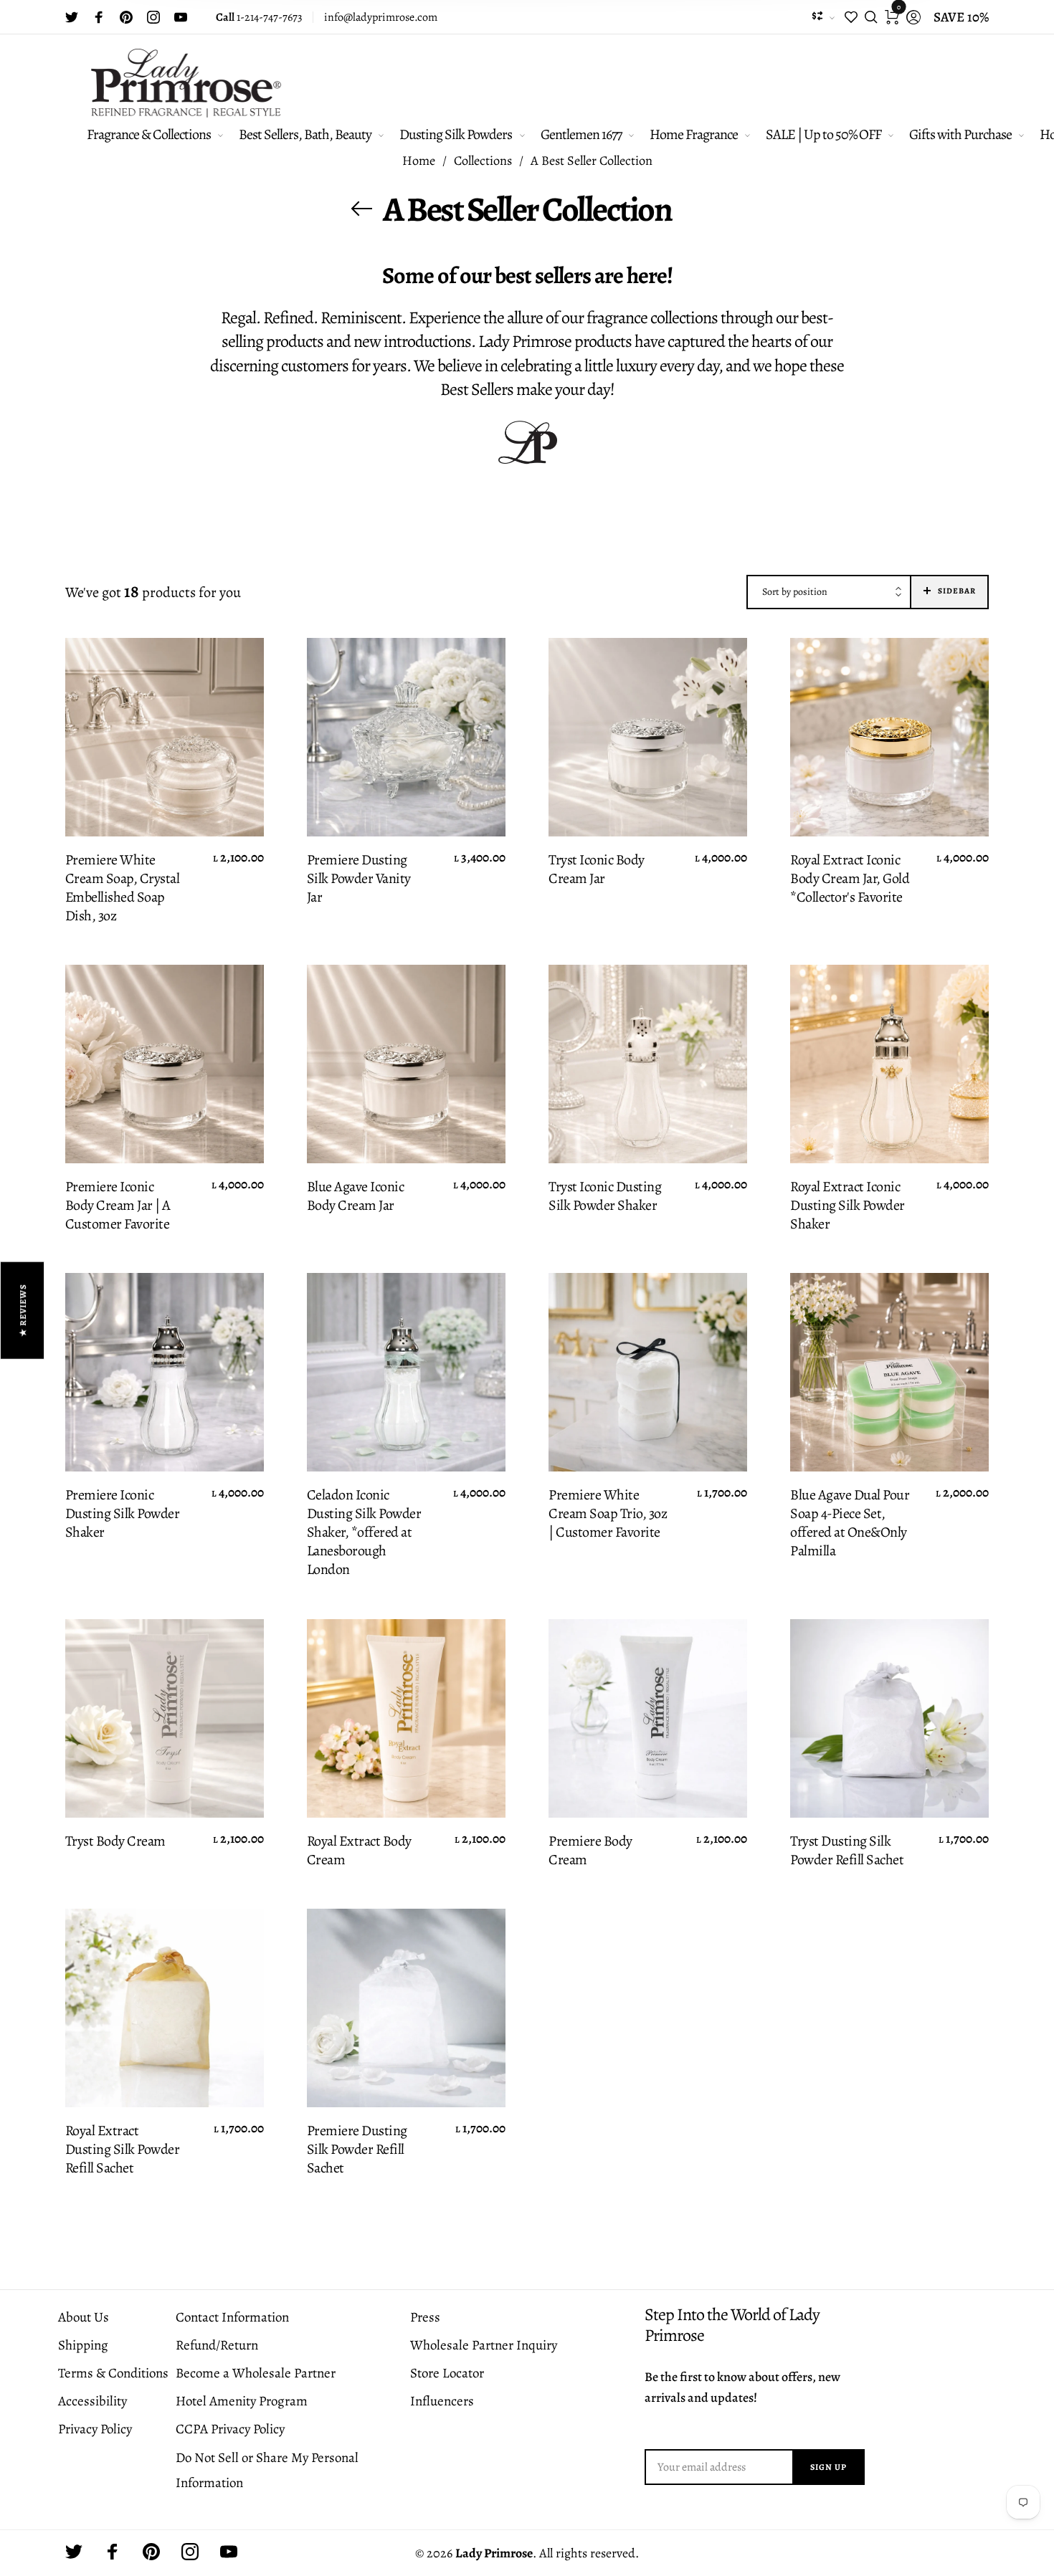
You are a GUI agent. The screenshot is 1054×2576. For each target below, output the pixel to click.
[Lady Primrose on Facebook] (99, 17)
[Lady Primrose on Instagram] (153, 17)
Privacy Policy (95, 2429)
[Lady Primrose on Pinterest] (126, 17)
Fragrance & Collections (149, 134)
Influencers (442, 2401)
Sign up (829, 2467)
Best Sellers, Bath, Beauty (305, 134)
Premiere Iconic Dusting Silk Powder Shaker (123, 1514)
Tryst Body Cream (115, 1841)
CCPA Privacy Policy (230, 2429)
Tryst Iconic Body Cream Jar (597, 869)
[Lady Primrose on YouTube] (181, 17)
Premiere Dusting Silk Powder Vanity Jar (359, 879)
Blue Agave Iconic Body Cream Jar (356, 1196)
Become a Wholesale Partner (256, 2373)
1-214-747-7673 (259, 17)
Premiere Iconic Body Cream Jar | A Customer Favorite (118, 1206)
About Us (84, 2317)
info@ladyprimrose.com (381, 17)
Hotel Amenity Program (242, 2401)
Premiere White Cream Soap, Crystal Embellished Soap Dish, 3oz (123, 888)
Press (425, 2317)
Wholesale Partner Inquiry (484, 2345)
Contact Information (232, 2317)
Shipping (83, 2345)
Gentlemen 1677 (581, 134)
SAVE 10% (961, 17)
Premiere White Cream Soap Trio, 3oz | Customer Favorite (608, 1514)
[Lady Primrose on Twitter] (72, 17)
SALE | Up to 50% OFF (823, 134)
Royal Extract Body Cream (359, 1851)
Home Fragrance (694, 134)
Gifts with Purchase (960, 134)
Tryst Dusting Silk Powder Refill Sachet (847, 1851)
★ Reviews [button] (23, 1311)
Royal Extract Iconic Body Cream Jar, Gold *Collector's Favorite (850, 879)
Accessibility (92, 2401)
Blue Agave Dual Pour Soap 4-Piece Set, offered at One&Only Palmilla (850, 1523)
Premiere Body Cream (590, 1851)
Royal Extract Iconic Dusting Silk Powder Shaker (848, 1206)
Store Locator (447, 2373)
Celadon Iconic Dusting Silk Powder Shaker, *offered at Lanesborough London (364, 1532)
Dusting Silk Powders (456, 134)
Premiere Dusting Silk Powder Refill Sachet (357, 2150)
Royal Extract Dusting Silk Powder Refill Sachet (123, 2150)
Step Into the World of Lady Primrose (732, 2325)
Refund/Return (217, 2345)
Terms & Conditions (113, 2373)
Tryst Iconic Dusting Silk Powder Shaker (605, 1196)
